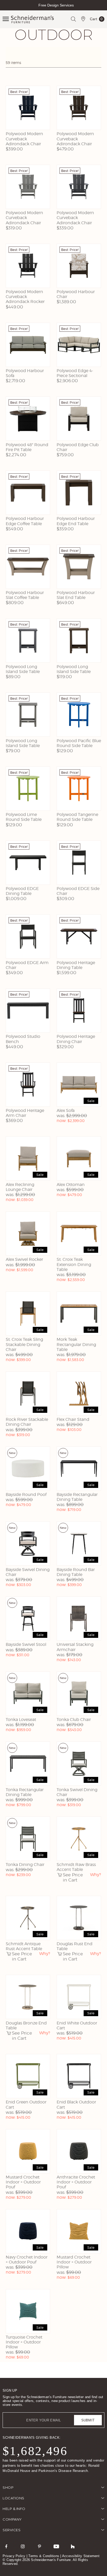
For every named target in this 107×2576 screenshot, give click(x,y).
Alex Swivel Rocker (24, 1259)
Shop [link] (8, 2487)
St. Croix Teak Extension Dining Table (74, 1264)
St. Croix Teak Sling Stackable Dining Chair (24, 1344)
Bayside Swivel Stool (26, 1644)
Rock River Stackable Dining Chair (27, 1422)
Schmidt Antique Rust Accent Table (24, 1946)
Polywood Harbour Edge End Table (76, 521)
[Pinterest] (39, 2546)
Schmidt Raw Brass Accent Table (76, 1867)
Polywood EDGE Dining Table (22, 891)
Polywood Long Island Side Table (23, 669)
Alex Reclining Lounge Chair (20, 1187)
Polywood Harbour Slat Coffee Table (25, 595)
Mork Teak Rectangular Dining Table (76, 1344)
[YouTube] (56, 2546)
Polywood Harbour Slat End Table (76, 595)
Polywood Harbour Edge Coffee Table (25, 521)
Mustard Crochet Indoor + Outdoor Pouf (23, 2182)
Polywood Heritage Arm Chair (25, 1113)
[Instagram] (23, 2546)
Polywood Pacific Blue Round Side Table (79, 743)
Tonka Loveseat (21, 1720)
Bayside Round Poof (26, 1495)
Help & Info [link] (14, 2509)
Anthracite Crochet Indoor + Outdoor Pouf (76, 2182)
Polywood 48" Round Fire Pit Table (27, 447)
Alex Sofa (66, 1110)
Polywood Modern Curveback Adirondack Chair (24, 139)
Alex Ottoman (71, 1185)
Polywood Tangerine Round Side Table (77, 817)
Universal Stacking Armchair (75, 1647)
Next (102, 10)
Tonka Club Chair (74, 1720)
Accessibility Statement (81, 2556)
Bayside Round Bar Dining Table (76, 1572)
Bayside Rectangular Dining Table (77, 1497)
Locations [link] (14, 2498)
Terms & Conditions (44, 2556)
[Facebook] (6, 2546)
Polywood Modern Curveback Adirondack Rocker (25, 297)
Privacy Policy (14, 2556)
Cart (96, 20)
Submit (88, 2420)
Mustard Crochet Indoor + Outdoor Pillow (74, 2262)
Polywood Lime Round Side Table (24, 817)
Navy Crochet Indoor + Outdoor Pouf (27, 2260)
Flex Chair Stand (73, 1419)
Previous (5, 10)
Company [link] (12, 2519)
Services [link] (12, 2530)
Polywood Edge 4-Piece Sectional (75, 373)
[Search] (73, 19)
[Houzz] (73, 2546)
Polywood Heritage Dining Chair (76, 1039)
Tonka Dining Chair (25, 1865)
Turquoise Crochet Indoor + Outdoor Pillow (24, 2342)
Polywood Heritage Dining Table (76, 965)
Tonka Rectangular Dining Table (25, 1792)
